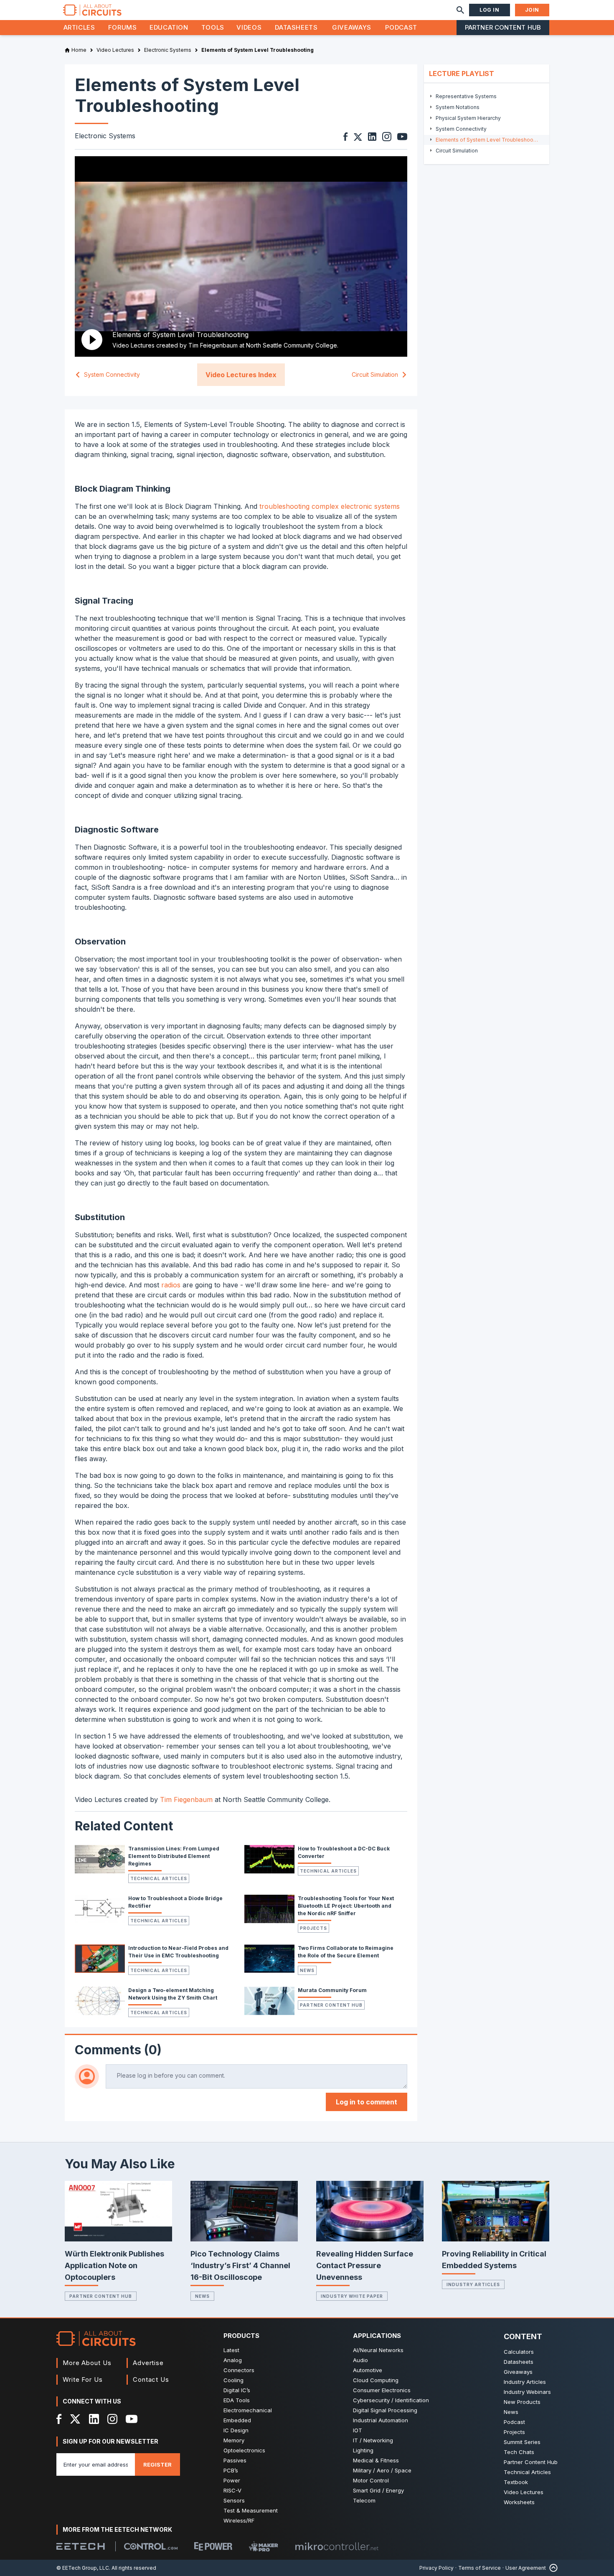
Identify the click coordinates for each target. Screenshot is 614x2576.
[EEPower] (213, 2546)
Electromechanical (248, 2410)
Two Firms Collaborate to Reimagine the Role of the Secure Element (346, 1952)
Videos (249, 27)
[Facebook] (59, 2419)
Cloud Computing (376, 2380)
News (307, 1970)
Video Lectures (524, 2492)
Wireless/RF (239, 2520)
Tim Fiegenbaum (186, 1799)
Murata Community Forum (332, 1990)
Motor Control (371, 2480)
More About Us (87, 2363)
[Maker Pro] (264, 2547)
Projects (313, 1928)
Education (169, 27)
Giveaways (352, 27)
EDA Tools (237, 2400)
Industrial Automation (381, 2420)
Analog (233, 2360)
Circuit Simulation (375, 375)
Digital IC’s (237, 2390)
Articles (79, 27)
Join (532, 10)
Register (157, 2464)
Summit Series (522, 2442)
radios (171, 1285)
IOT (358, 2430)
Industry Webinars (527, 2392)
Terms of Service (480, 2568)
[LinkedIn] (94, 2419)
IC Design (236, 2430)
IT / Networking (373, 2440)
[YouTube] (132, 2419)
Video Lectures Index (241, 375)
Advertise (148, 2363)
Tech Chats (519, 2452)
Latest (231, 2350)
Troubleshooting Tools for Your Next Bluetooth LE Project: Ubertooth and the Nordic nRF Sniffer (346, 1906)
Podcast (401, 27)
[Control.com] (151, 2546)
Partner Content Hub (503, 27)
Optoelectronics (244, 2450)
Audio (360, 2360)
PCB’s (231, 2470)
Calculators (519, 2352)
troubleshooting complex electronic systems (330, 506)
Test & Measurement (251, 2510)
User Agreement (526, 2568)
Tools (213, 27)
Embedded (237, 2420)
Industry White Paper (352, 2296)
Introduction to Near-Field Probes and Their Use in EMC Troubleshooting (178, 1952)
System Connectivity (112, 375)
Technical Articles (159, 1878)
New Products (522, 2402)
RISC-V (232, 2490)
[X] (75, 2419)
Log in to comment (367, 2102)
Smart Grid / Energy (378, 2490)
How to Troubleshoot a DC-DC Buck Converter (344, 1852)
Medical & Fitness (376, 2460)
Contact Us (151, 2379)
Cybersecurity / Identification (391, 2400)
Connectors (239, 2370)
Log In (490, 10)
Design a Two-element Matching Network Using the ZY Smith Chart (173, 1994)
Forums (123, 27)
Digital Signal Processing (385, 2410)
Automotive (368, 2370)
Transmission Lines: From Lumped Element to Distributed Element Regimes (174, 1856)
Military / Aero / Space (382, 2470)
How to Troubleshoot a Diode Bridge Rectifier (175, 1902)
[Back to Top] (552, 2568)
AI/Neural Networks (378, 2350)
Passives (235, 2460)
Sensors (234, 2500)
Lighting (363, 2450)
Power (232, 2480)
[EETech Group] (81, 2546)
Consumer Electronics (382, 2390)
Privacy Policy (436, 2568)
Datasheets (296, 27)
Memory (234, 2440)
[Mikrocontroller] (337, 2546)
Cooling (233, 2380)
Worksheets (519, 2502)
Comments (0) (118, 2050)
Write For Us (83, 2379)
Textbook (516, 2482)
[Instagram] (112, 2419)
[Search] (460, 10)
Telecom (364, 2500)
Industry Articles (473, 2284)
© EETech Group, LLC (83, 2568)
